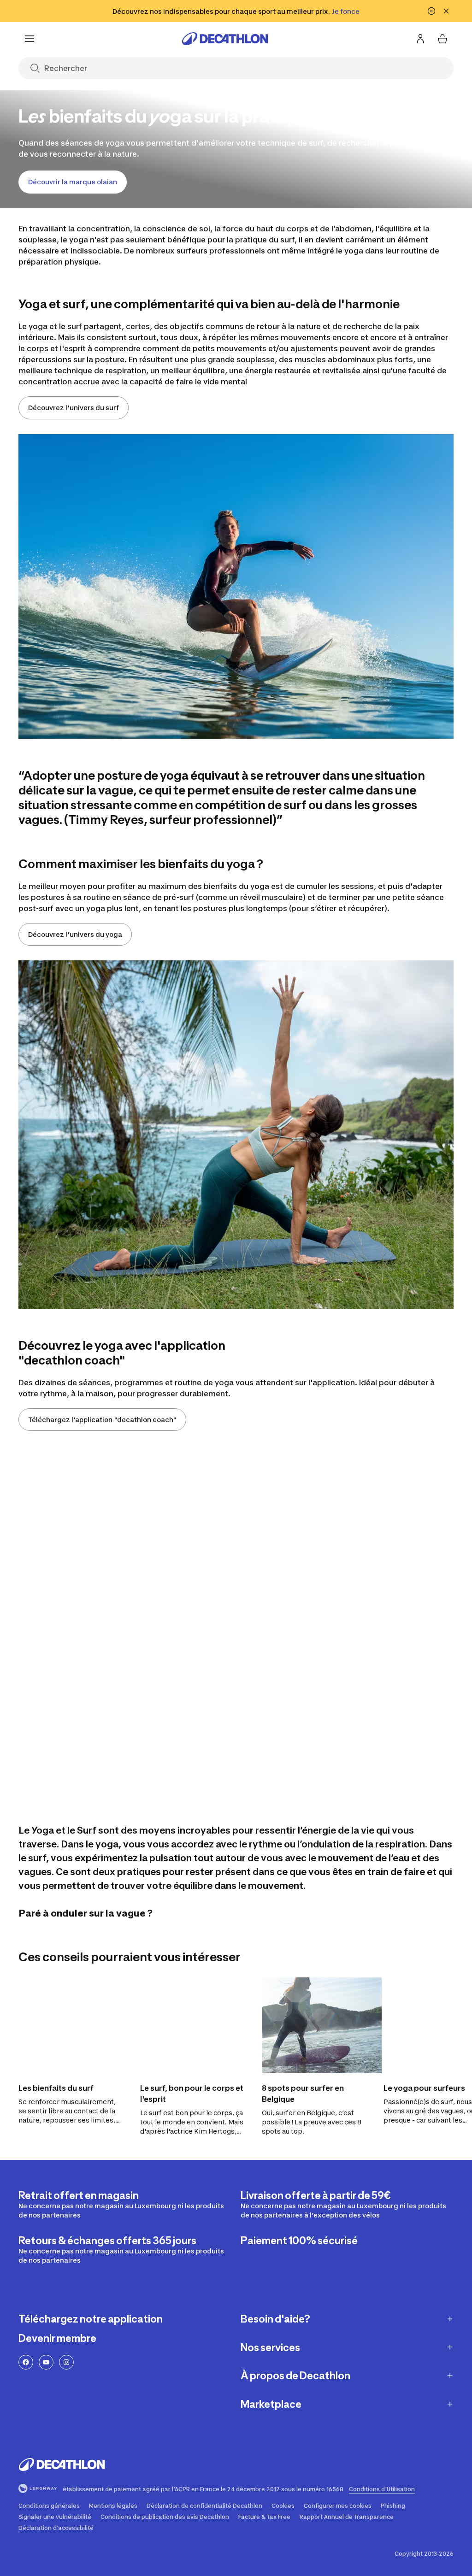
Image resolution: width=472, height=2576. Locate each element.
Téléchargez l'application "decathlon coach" (102, 1420)
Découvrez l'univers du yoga (75, 934)
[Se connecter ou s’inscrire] (420, 39)
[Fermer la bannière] (446, 11)
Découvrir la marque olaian (73, 182)
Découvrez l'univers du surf (74, 408)
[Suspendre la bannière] (431, 11)
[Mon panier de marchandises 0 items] (442, 39)
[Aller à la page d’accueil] (225, 39)
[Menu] (29, 39)
